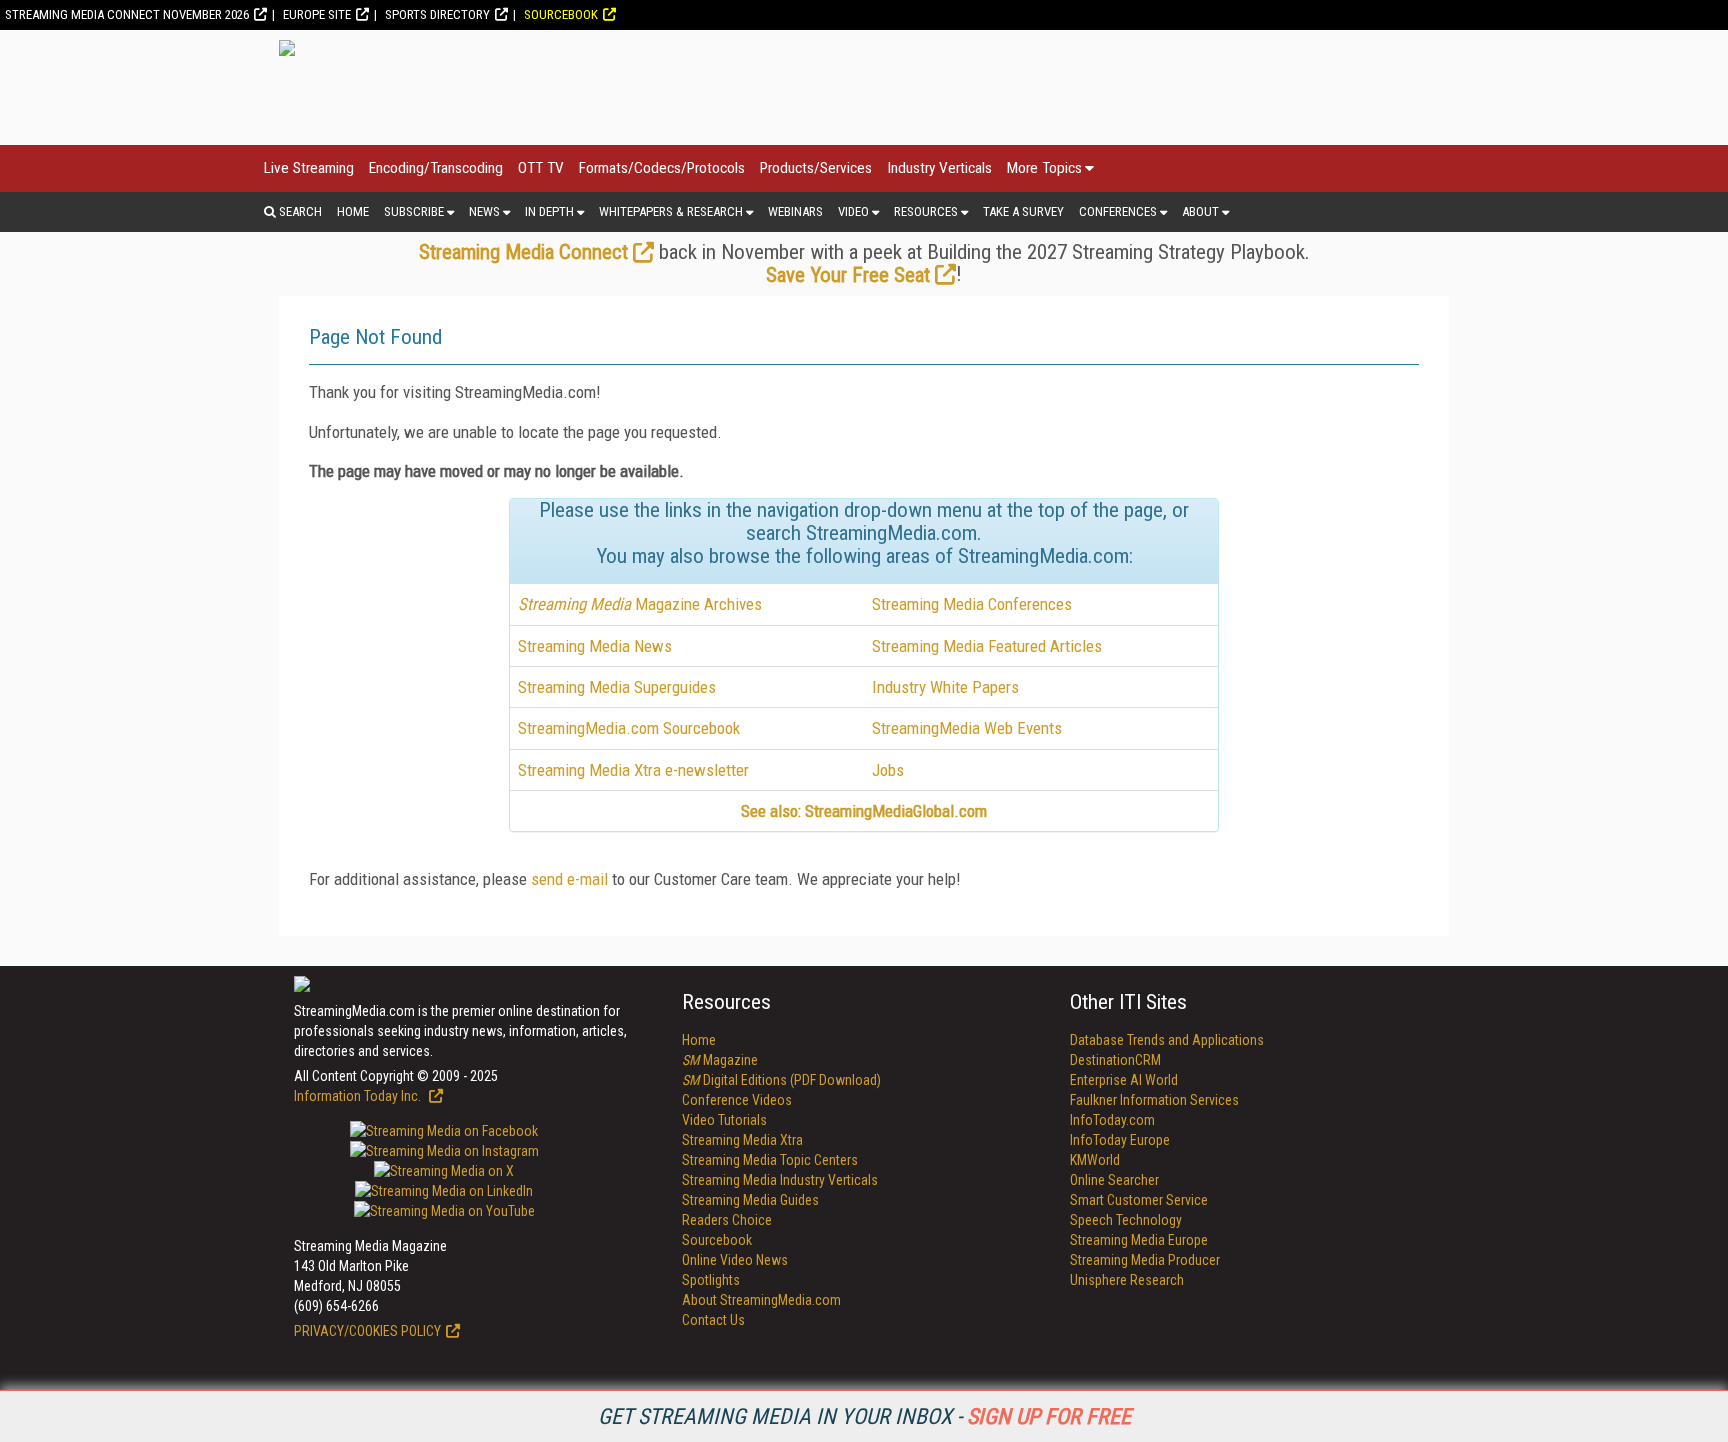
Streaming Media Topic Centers (770, 1160)
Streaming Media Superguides (617, 687)
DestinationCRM (1115, 1060)
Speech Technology (1126, 1220)
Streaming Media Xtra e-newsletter (633, 770)
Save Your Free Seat (848, 275)
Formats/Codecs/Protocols (662, 168)
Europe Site (317, 14)
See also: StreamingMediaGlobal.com (864, 811)
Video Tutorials (724, 1120)
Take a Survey (1023, 211)
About (1200, 211)
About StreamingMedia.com (761, 1300)
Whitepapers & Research (671, 211)
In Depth (549, 211)
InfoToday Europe (1120, 1140)
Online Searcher (1114, 1180)
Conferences (1118, 211)
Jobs (888, 770)
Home (353, 211)
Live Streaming (309, 168)
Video (853, 211)
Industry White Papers (945, 687)
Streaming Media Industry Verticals (780, 1180)
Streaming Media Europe (1139, 1240)
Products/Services (816, 168)
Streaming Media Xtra (742, 1140)
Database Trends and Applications (1167, 1040)
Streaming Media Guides (750, 1200)
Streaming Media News (595, 646)
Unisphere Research (1127, 1280)
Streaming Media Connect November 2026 (127, 14)
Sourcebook (561, 14)
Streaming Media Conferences (972, 604)
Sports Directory (437, 14)
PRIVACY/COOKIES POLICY (367, 1331)
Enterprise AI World (1124, 1080)
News (484, 211)
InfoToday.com (1112, 1120)
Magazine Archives (640, 604)
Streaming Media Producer (1145, 1260)
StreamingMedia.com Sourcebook (629, 728)
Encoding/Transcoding (436, 168)
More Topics (1044, 168)
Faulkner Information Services (1154, 1100)
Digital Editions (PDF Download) (781, 1080)
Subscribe (414, 211)
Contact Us (713, 1320)
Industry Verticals (939, 168)
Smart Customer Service (1139, 1200)
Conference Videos (737, 1100)
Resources (926, 211)
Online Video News (735, 1260)
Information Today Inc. (359, 1096)
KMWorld (1095, 1160)
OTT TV (541, 168)
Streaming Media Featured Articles (987, 646)
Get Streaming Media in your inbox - (864, 1416)
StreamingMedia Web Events (967, 728)
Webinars (795, 211)
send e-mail (569, 879)
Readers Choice (727, 1220)
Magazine (720, 1060)
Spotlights (711, 1280)
